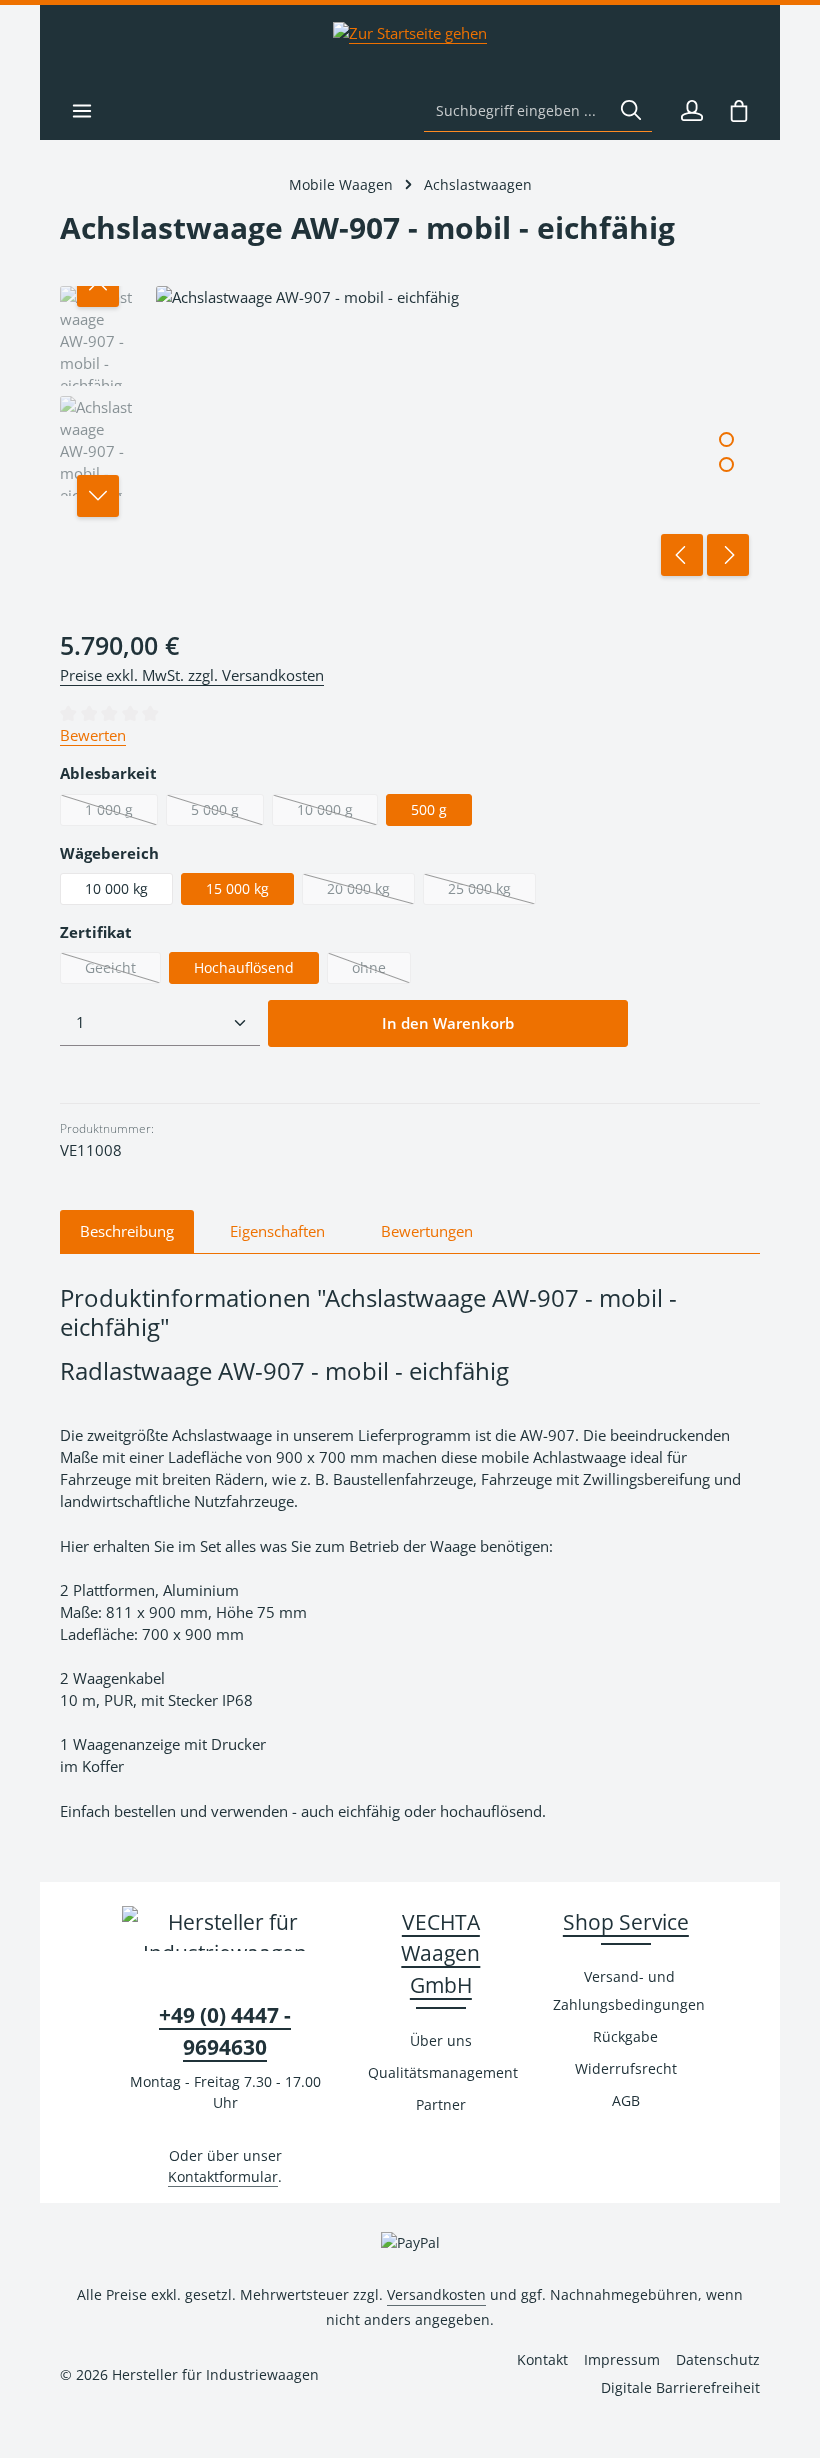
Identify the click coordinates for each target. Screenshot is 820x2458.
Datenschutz (718, 2359)
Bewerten (93, 735)
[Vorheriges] (682, 555)
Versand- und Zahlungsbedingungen (629, 1990)
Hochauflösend (244, 967)
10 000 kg (116, 888)
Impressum (622, 2359)
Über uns (441, 2040)
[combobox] (517, 110)
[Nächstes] (728, 555)
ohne (381, 971)
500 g (429, 809)
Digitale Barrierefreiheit (680, 2387)
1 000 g (121, 813)
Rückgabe (625, 2036)
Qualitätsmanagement (443, 2072)
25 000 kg (492, 892)
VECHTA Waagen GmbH (440, 1953)
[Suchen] (631, 110)
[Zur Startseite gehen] (410, 43)
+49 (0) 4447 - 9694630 (225, 2030)
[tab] (127, 1231)
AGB (626, 2100)
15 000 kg (237, 888)
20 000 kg (371, 892)
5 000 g (227, 813)
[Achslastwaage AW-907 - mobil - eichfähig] (457, 436)
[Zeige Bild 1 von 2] (726, 439)
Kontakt (542, 2359)
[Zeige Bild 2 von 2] (726, 464)
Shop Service (626, 1921)
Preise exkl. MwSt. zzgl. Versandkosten (192, 675)
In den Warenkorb (448, 1023)
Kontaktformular (223, 2176)
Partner (441, 2104)
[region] (410, 436)
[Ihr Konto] (691, 110)
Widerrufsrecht (626, 2068)
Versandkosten (436, 2294)
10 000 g (337, 813)
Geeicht (123, 971)
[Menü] (81, 110)
